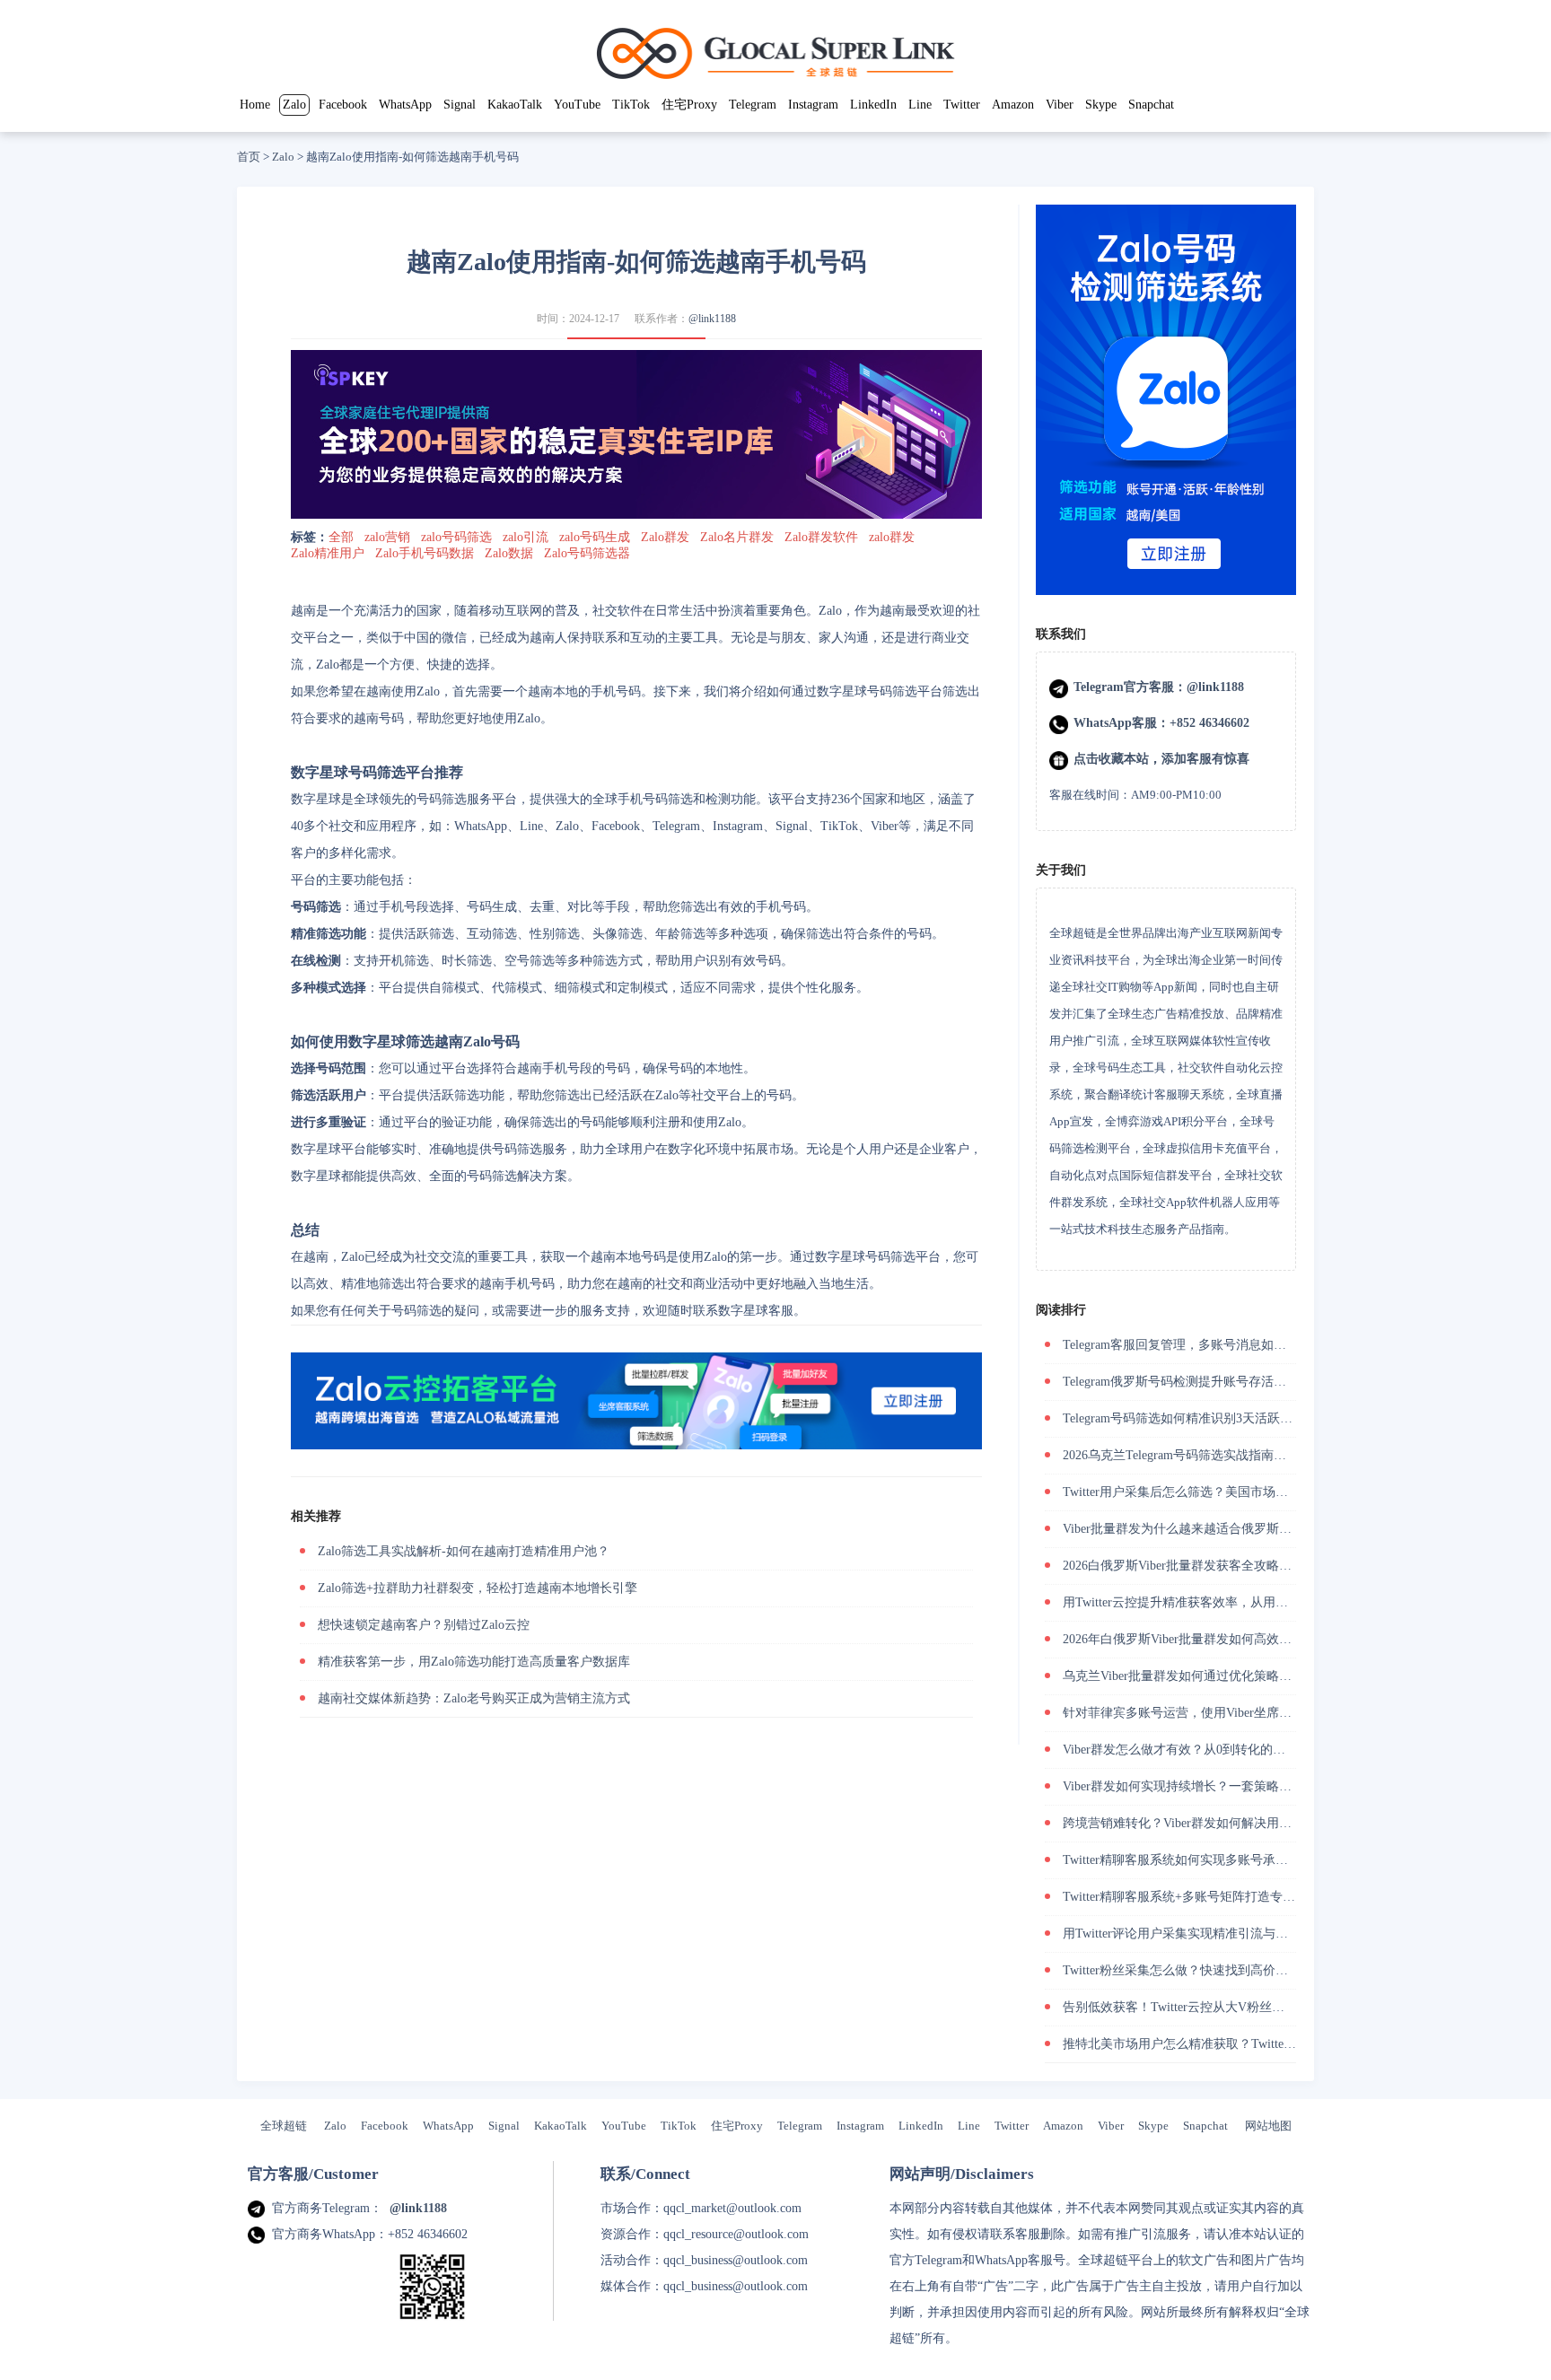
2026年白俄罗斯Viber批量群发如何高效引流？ (1190, 1639)
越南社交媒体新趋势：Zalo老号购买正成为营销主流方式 (474, 1698)
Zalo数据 (509, 553)
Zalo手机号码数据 (425, 553)
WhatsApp (405, 105)
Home (255, 105)
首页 (249, 157)
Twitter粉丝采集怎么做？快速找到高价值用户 (1188, 1970)
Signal (460, 105)
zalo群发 (892, 537)
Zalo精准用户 (328, 553)
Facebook (343, 105)
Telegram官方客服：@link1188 (1159, 687)
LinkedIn (873, 105)
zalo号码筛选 (456, 537)
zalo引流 (526, 537)
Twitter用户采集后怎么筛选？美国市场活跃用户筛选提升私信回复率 (1251, 1492)
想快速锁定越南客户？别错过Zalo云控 (424, 1625)
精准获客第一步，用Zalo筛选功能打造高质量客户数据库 (474, 1662)
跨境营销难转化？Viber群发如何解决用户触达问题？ (1209, 1823)
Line (920, 105)
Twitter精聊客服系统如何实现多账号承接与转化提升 (1207, 1860)
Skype (1101, 105)
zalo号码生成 (595, 537)
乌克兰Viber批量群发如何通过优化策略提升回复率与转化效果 (1234, 1676)
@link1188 (712, 319)
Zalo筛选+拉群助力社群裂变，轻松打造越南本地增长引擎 (478, 1588)
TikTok (631, 105)
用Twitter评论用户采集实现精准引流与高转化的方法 (1207, 1934)
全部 (341, 537)
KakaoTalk (515, 105)
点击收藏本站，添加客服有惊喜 (1161, 759)
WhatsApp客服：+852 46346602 (1161, 723)
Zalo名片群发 (737, 537)
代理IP (987, 2338)
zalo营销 (387, 537)
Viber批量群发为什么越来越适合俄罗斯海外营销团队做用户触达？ (1246, 1529)
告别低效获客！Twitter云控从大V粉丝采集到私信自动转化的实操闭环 (1255, 2007)
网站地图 (1268, 2126)
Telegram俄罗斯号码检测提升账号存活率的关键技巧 (1206, 1382)
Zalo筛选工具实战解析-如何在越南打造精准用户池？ (464, 1551)
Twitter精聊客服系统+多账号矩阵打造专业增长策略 (1204, 1897)
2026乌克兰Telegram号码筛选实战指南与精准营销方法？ (1218, 1455)
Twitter (962, 105)
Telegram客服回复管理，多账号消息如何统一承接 (1200, 1345)
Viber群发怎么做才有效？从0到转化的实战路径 (1193, 1750)
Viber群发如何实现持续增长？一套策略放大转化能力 (1209, 1786)
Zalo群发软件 (821, 537)
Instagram (813, 105)
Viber (1060, 105)
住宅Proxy (689, 105)
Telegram (753, 105)
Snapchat (1151, 105)
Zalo (294, 105)
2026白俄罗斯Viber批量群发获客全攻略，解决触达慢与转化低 (1234, 1566)
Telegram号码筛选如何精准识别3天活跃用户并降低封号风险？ (1234, 1418)
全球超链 (284, 2126)
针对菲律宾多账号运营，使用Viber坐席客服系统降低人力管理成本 (1246, 1713)
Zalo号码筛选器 (587, 553)
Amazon (1013, 105)
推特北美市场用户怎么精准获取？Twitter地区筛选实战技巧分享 (1238, 2044)
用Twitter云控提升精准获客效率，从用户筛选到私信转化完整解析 (1244, 1602)
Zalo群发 (665, 537)
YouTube (577, 105)
